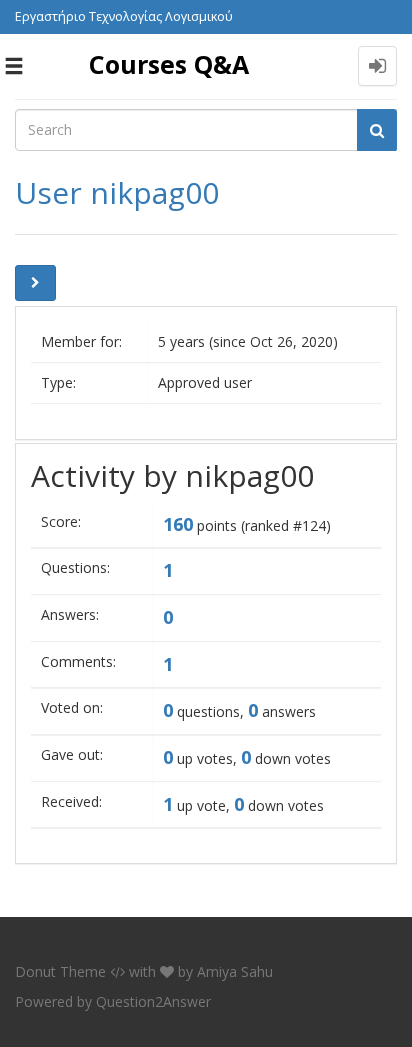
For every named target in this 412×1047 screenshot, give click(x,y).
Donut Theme (60, 971)
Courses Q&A (169, 64)
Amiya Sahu (235, 971)
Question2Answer (153, 1001)
